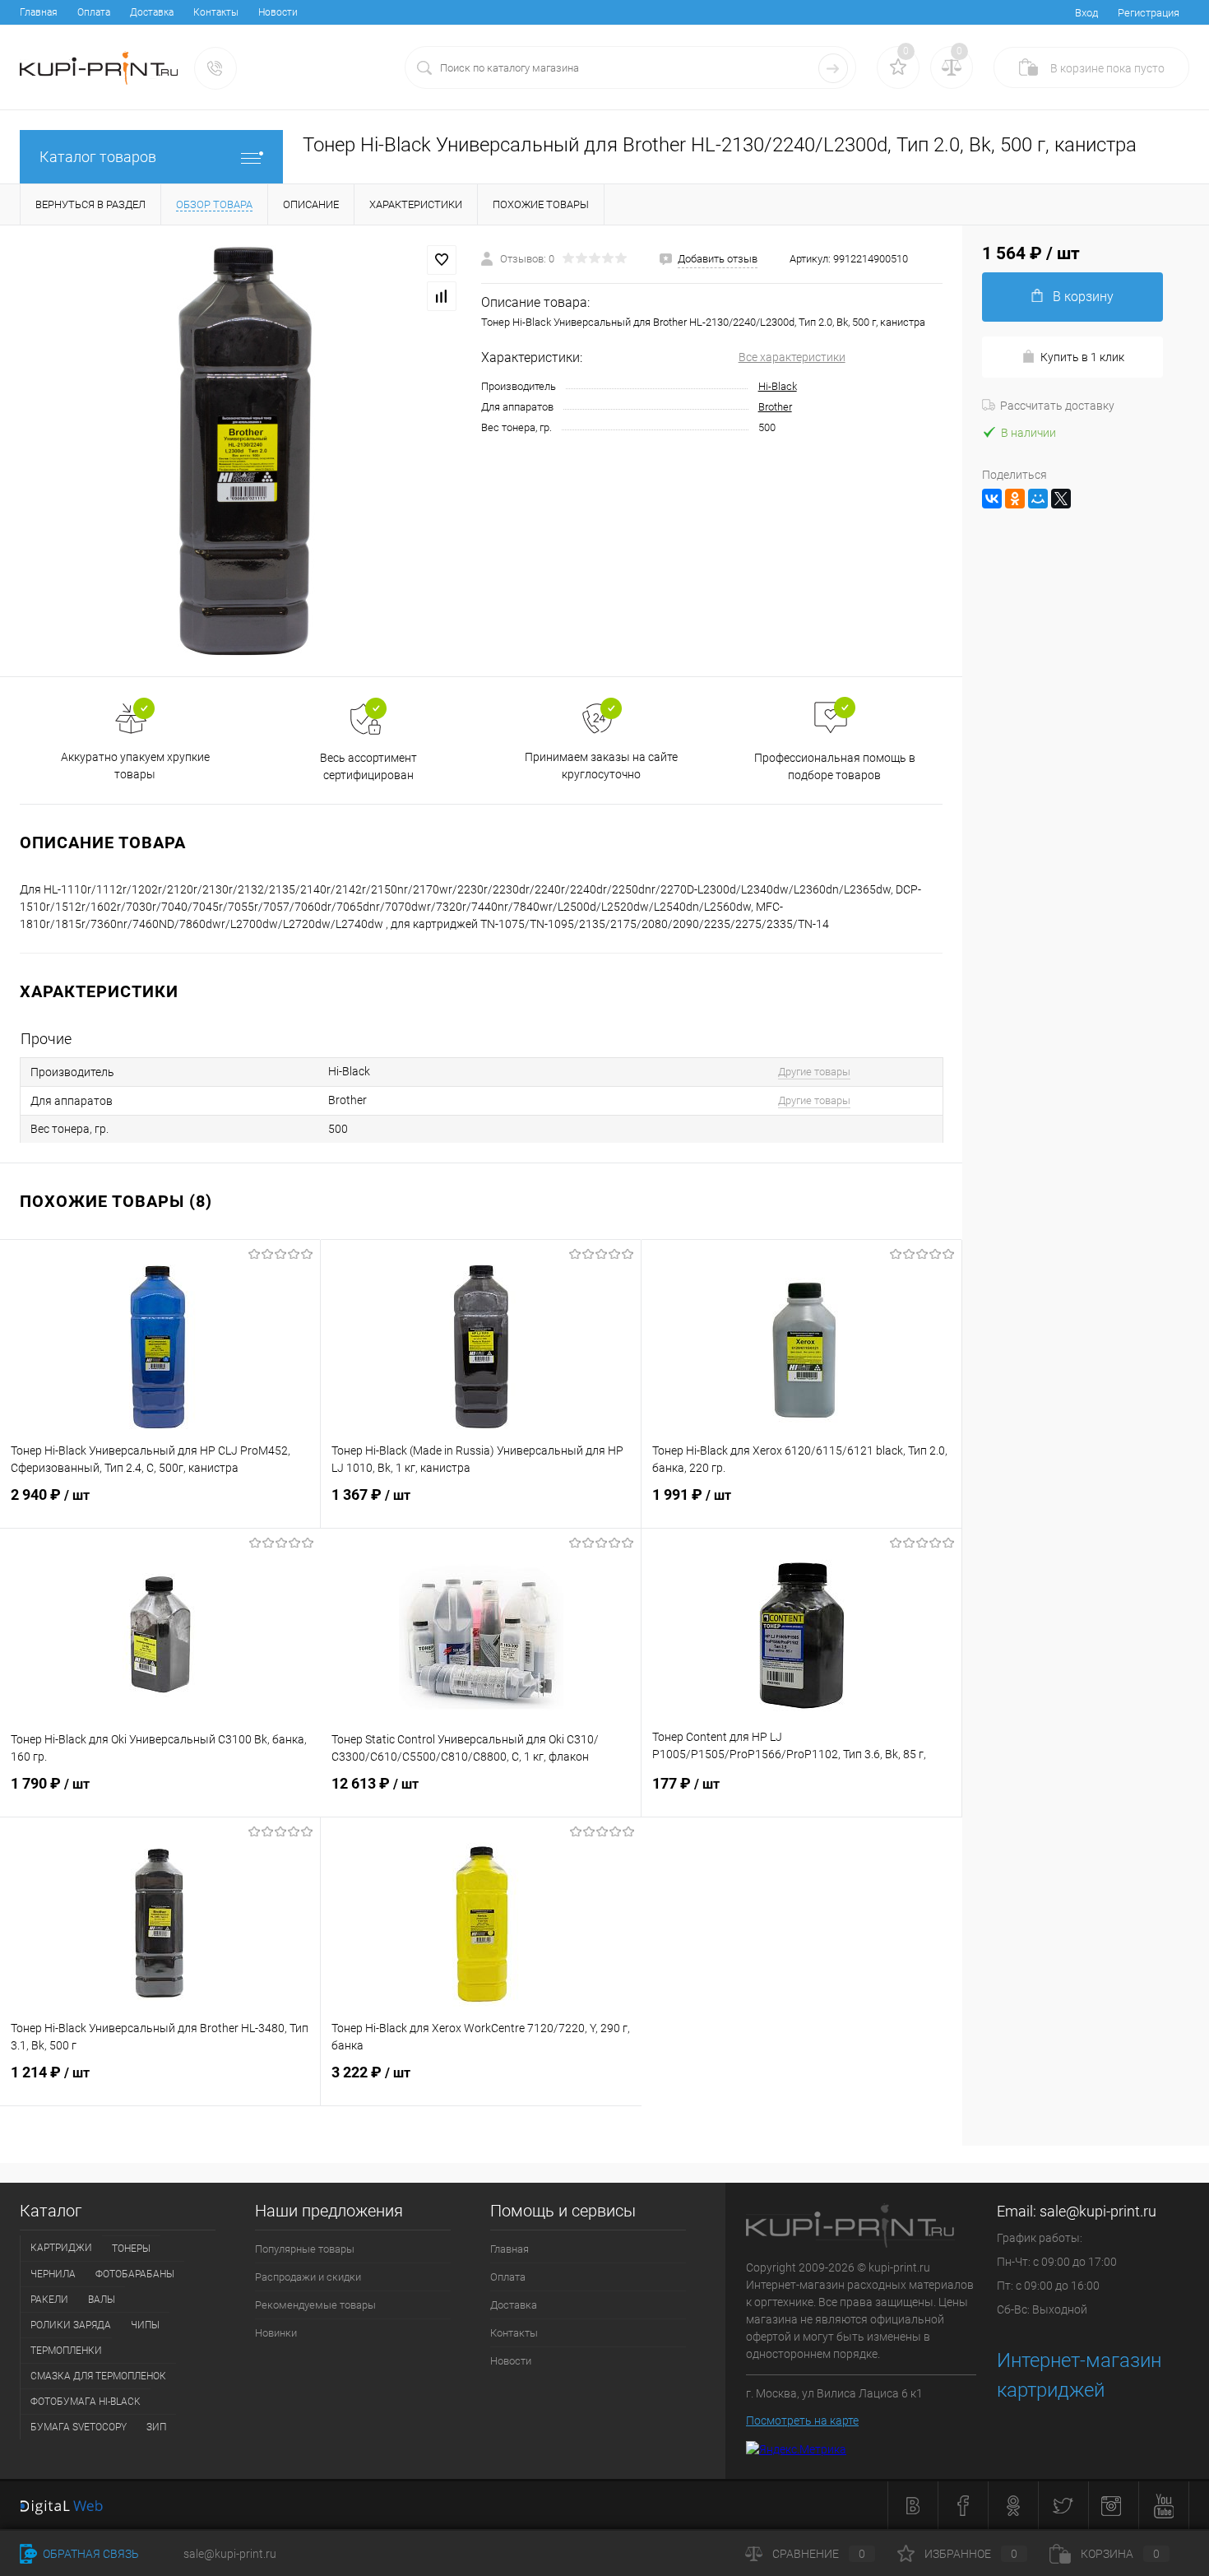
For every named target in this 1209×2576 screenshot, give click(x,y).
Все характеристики (792, 357)
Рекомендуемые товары (315, 2305)
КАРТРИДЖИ (61, 2248)
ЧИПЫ (145, 2325)
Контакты (216, 12)
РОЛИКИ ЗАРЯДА (71, 2325)
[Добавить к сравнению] (442, 296)
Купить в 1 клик (1082, 357)
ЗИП (156, 2427)
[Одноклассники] (1015, 499)
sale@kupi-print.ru (1098, 2211)
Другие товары (814, 1072)
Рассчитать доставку (1057, 406)
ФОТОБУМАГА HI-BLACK (86, 2402)
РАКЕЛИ (49, 2300)
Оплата (94, 12)
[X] (1061, 499)
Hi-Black (778, 386)
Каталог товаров (98, 157)
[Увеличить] (241, 451)
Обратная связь (90, 2554)
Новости (278, 12)
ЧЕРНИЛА (53, 2274)
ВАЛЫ (102, 2300)
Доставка (152, 12)
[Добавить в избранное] (442, 260)
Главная (39, 12)
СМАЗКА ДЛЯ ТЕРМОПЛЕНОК (98, 2376)
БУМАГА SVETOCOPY (79, 2427)
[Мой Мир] (1038, 499)
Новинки (276, 2333)
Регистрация (1149, 13)
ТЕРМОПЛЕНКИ (66, 2351)
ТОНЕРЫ (131, 2249)
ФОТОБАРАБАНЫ (135, 2274)
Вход (1086, 13)
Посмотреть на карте (802, 2421)
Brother (775, 407)
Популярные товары (305, 2249)
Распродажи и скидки (308, 2277)
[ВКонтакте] (992, 499)
